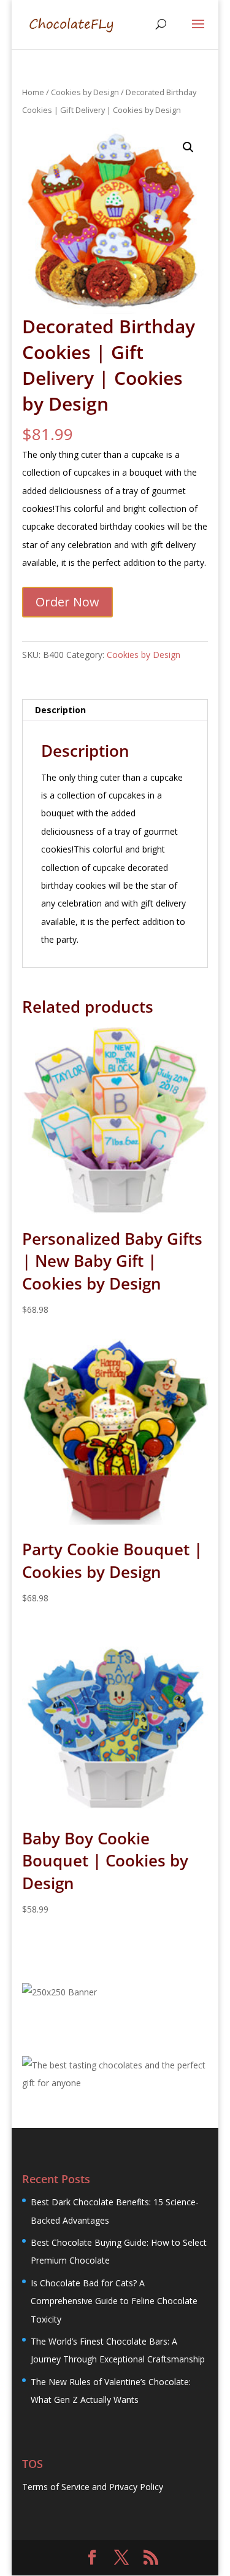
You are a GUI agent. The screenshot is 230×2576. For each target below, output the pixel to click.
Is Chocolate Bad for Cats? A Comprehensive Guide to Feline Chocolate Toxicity (114, 2301)
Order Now (67, 602)
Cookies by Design (85, 92)
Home (33, 92)
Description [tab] (60, 710)
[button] (188, 147)
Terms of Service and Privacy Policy (93, 2487)
